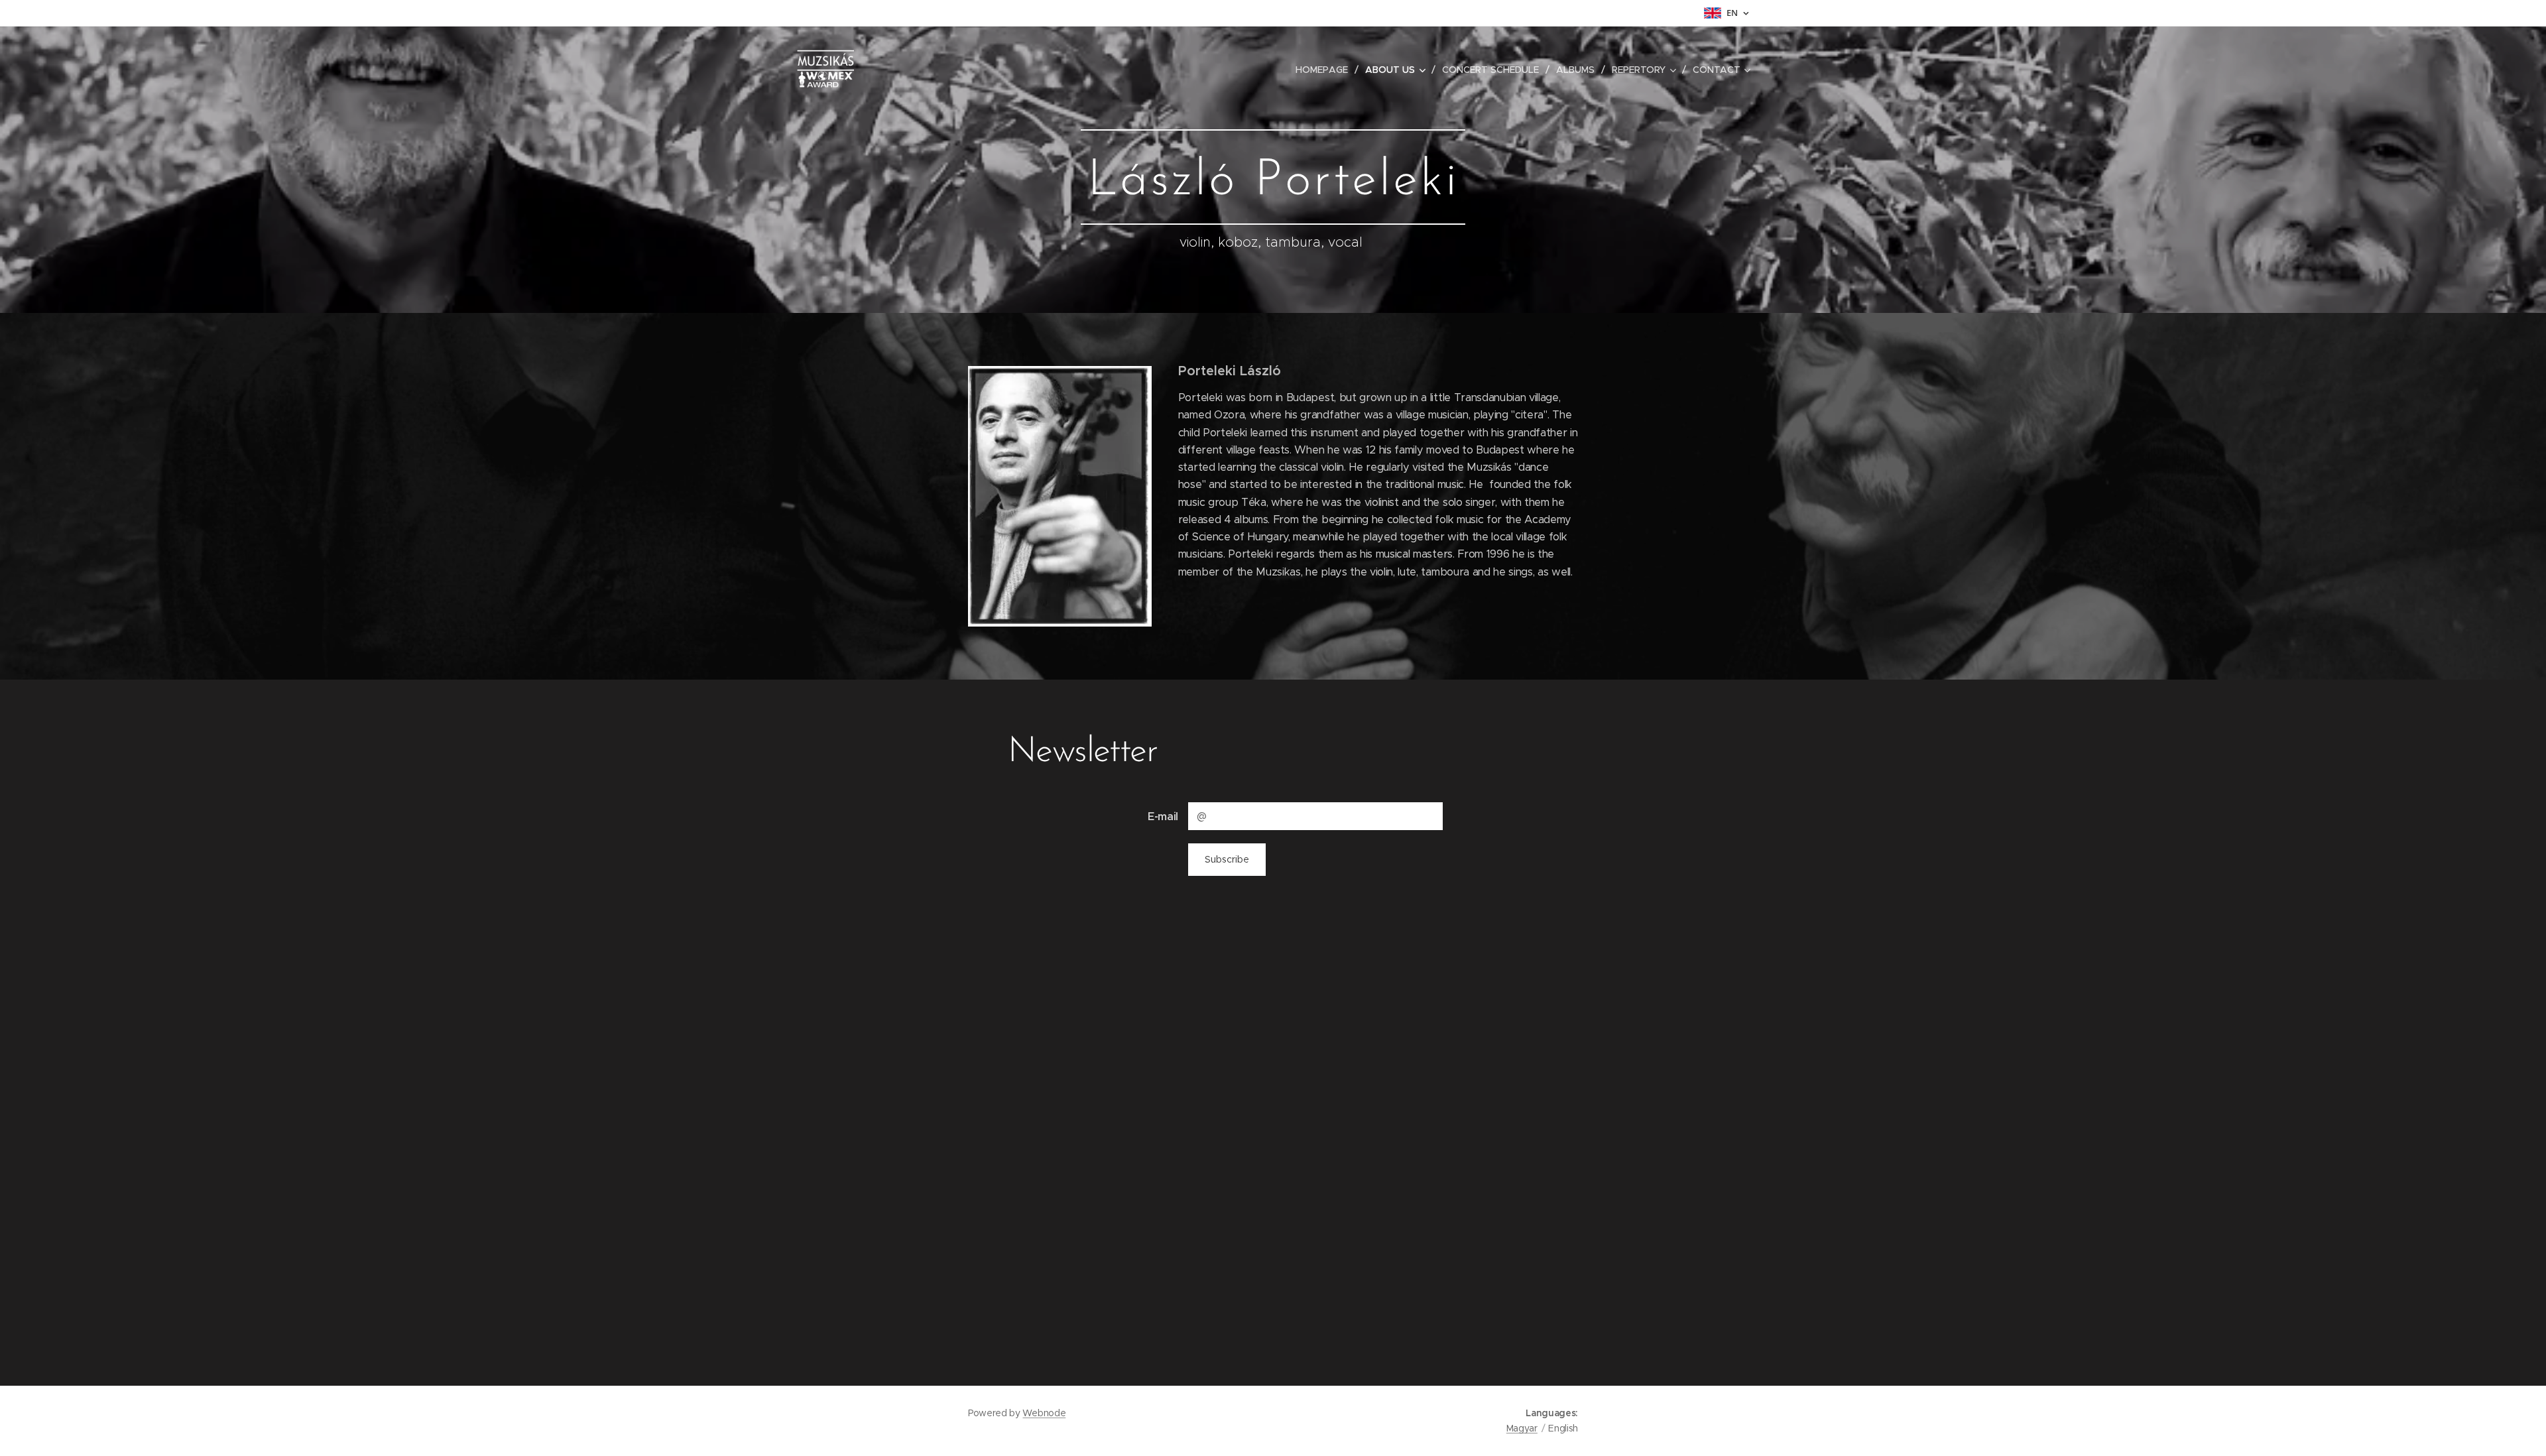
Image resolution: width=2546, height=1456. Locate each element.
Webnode (1044, 1413)
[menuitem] (1325, 70)
